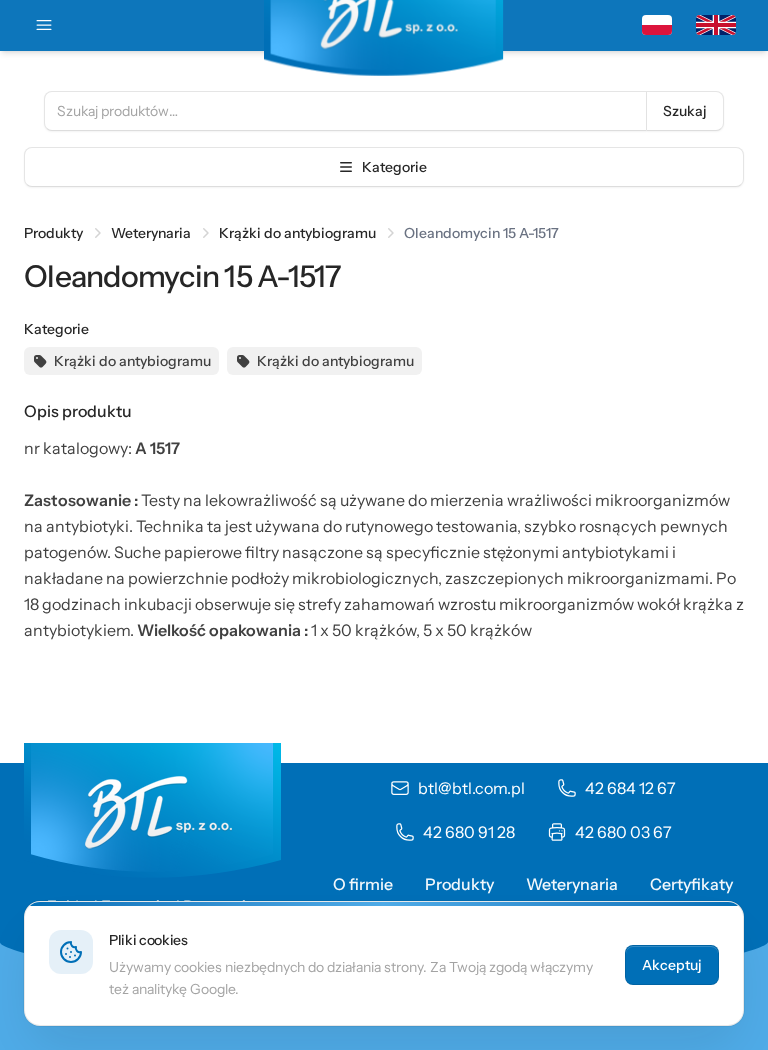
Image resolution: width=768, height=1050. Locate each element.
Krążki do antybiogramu (297, 233)
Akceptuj (672, 965)
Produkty (53, 233)
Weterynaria (151, 233)
